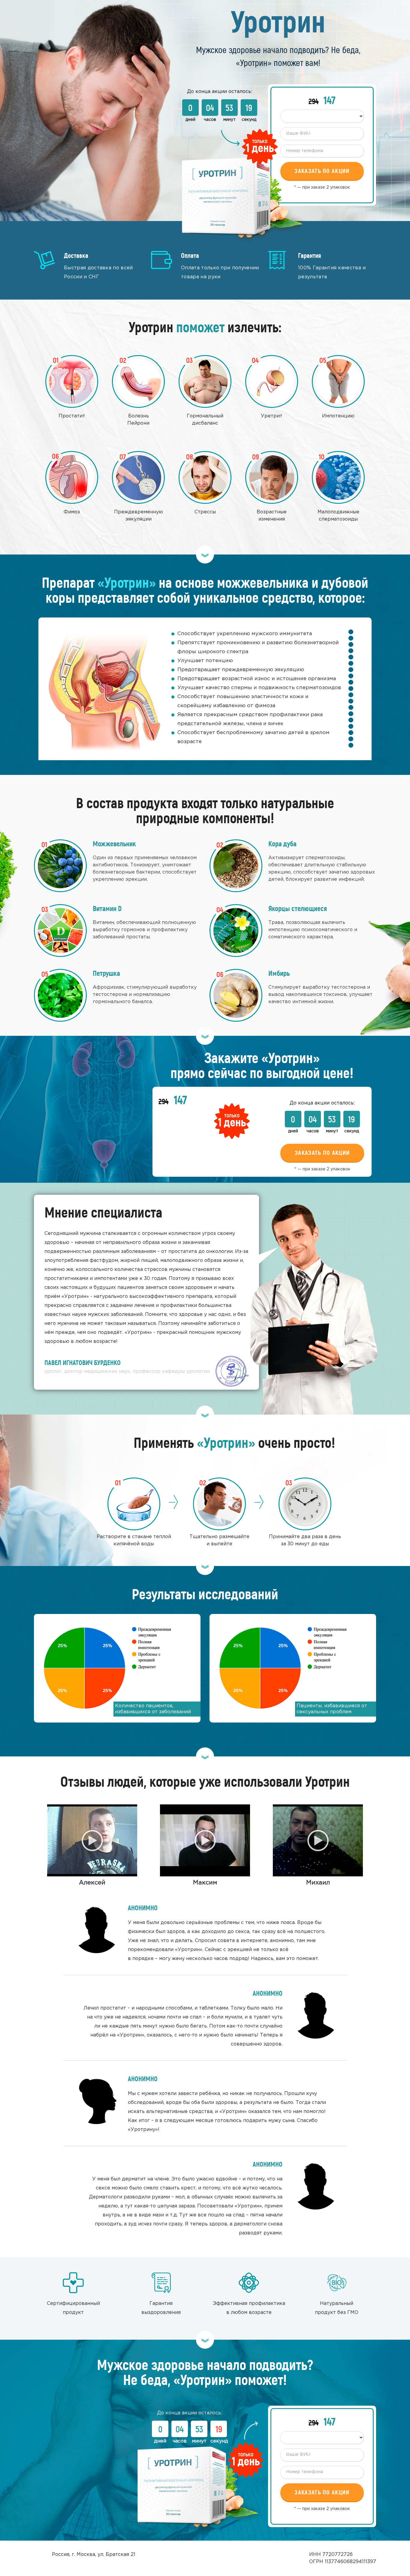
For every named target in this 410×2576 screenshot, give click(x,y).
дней (190, 120)
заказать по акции (322, 1153)
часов (210, 120)
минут (229, 120)
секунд (249, 120)
